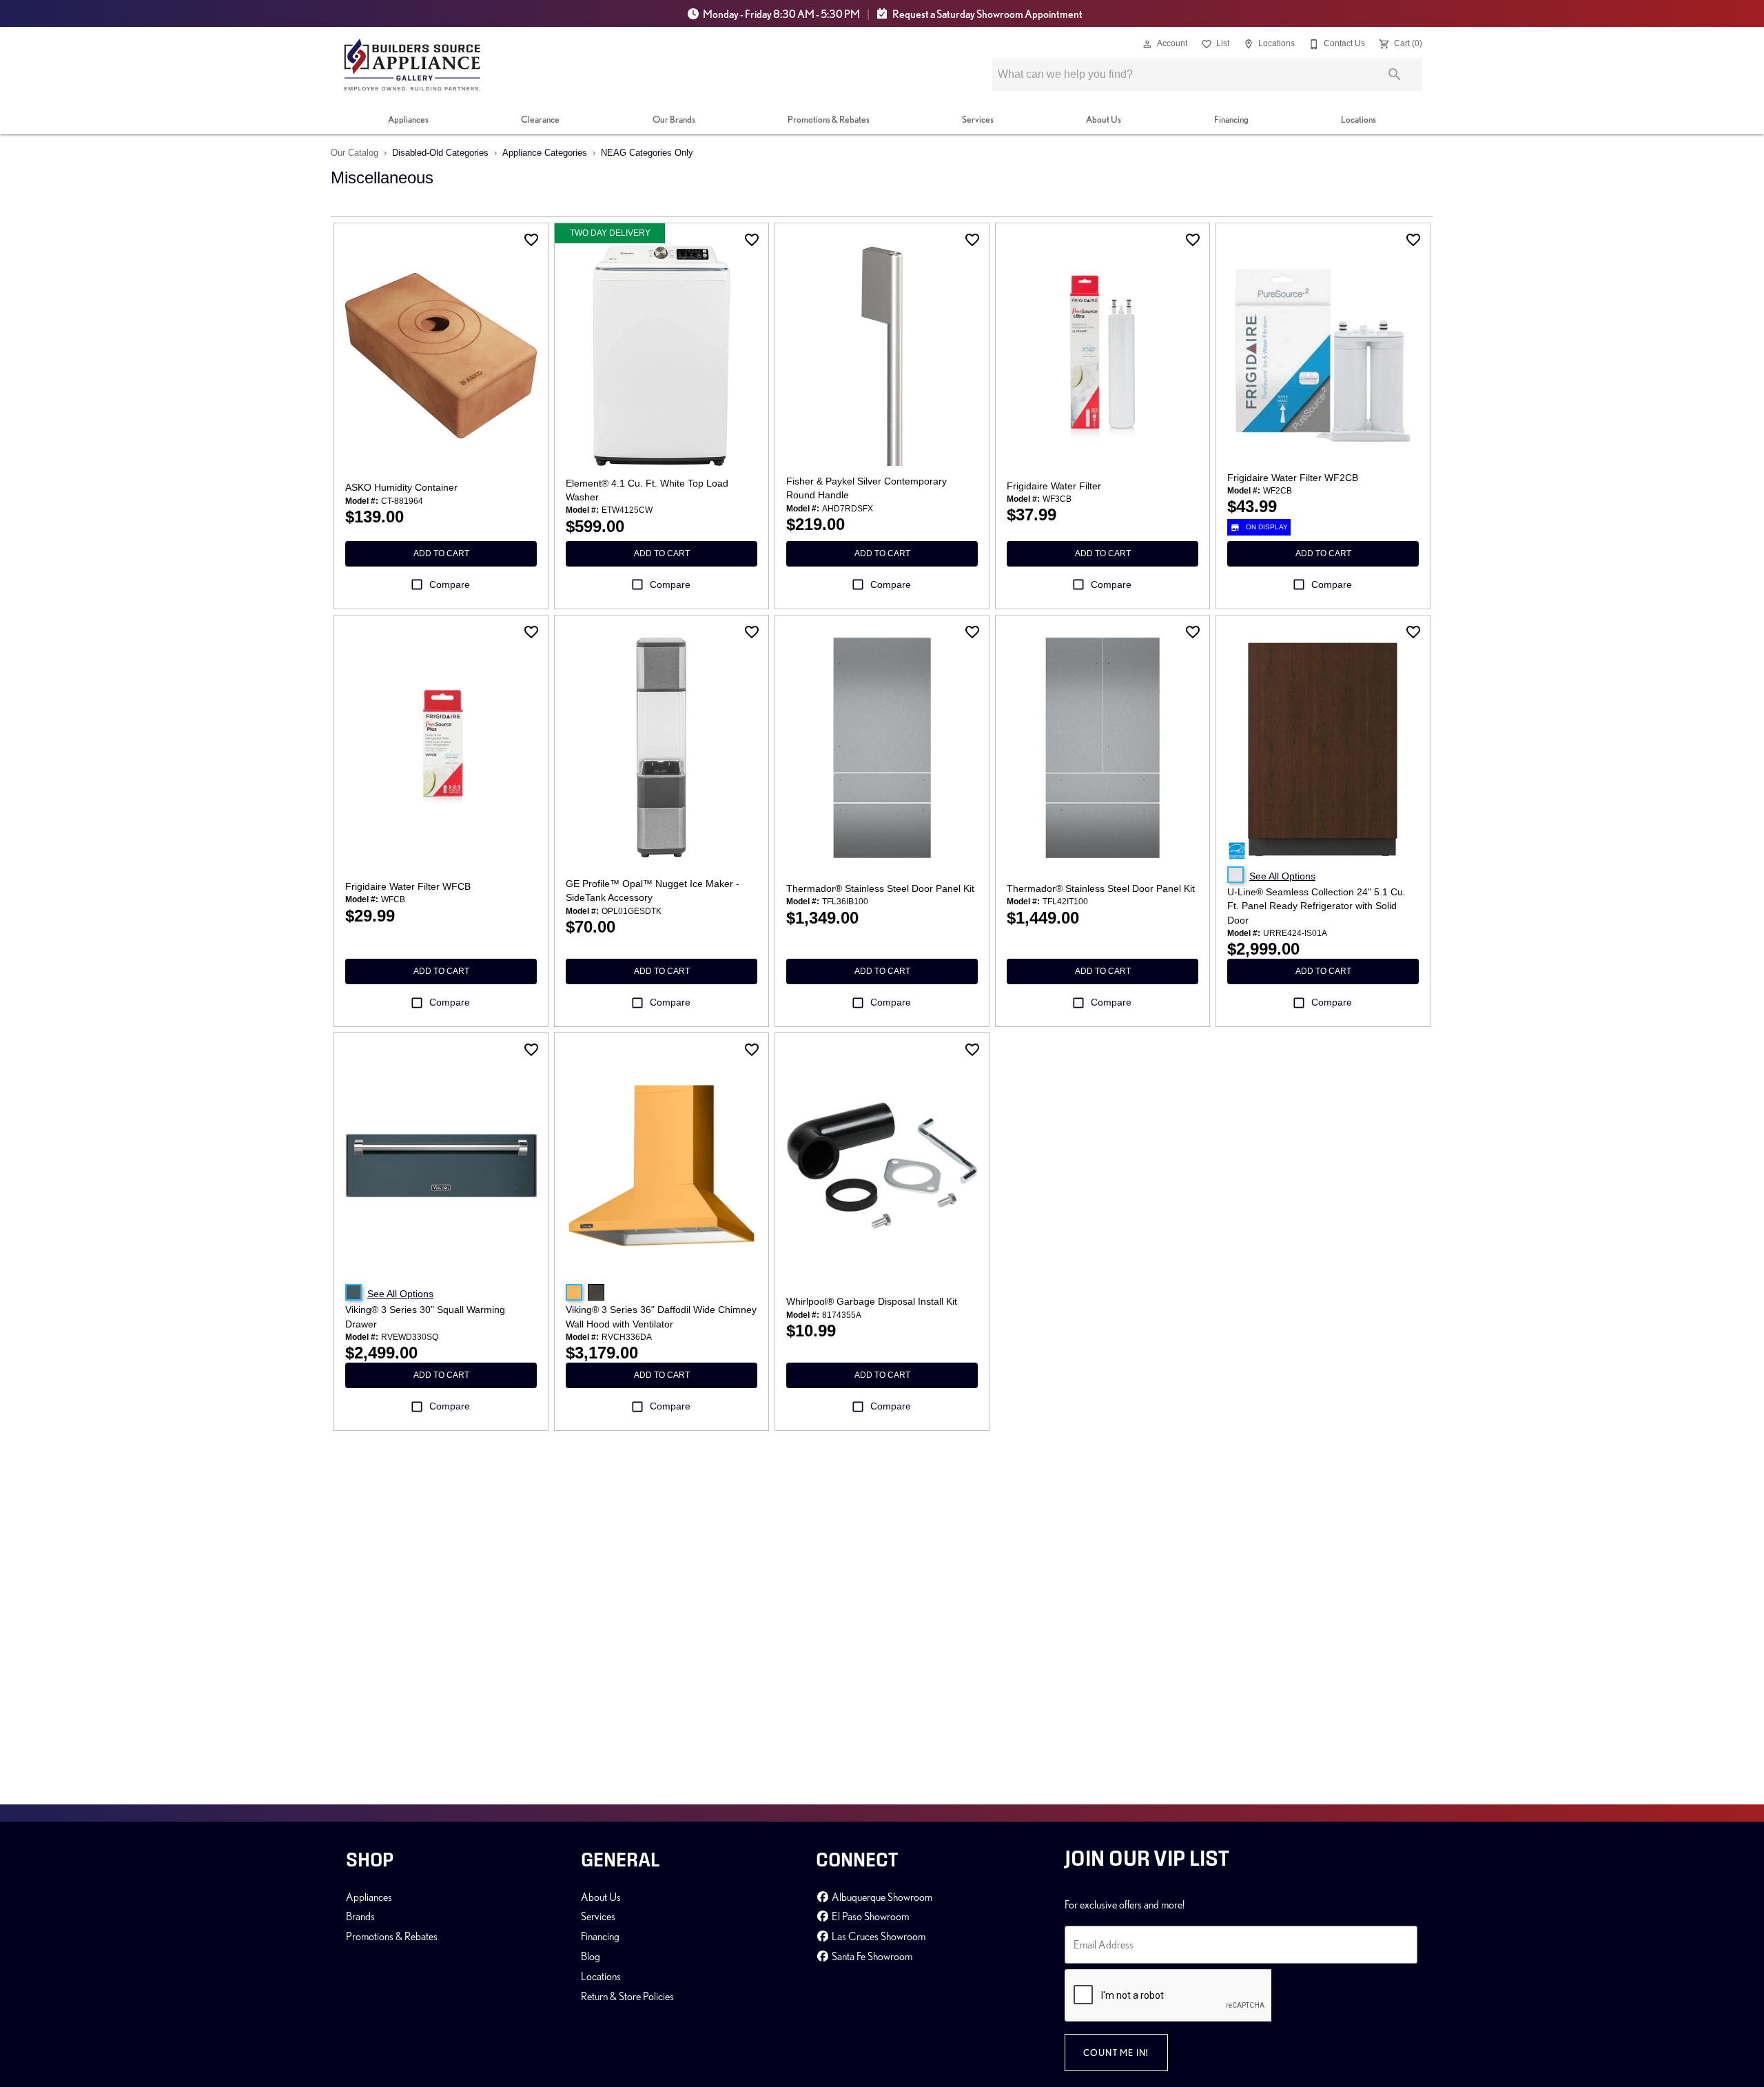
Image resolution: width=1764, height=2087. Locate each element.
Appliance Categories (545, 153)
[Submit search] (1395, 74)
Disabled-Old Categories (440, 153)
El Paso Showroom (869, 1916)
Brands (360, 1916)
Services (978, 119)
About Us (1104, 119)
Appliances (408, 119)
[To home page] (412, 65)
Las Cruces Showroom (878, 1936)
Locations (1358, 119)
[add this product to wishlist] (531, 240)
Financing (1231, 119)
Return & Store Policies (627, 1996)
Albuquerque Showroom (881, 1897)
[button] (1147, 44)
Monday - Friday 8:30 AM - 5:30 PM (781, 14)
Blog (591, 1956)
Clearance (540, 119)
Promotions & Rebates (829, 119)
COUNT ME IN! (1116, 2053)
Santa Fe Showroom (871, 1956)
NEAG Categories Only (647, 153)
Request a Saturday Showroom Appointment (987, 14)
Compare (450, 584)
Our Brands (674, 119)
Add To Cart (441, 553)
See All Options (1282, 876)
